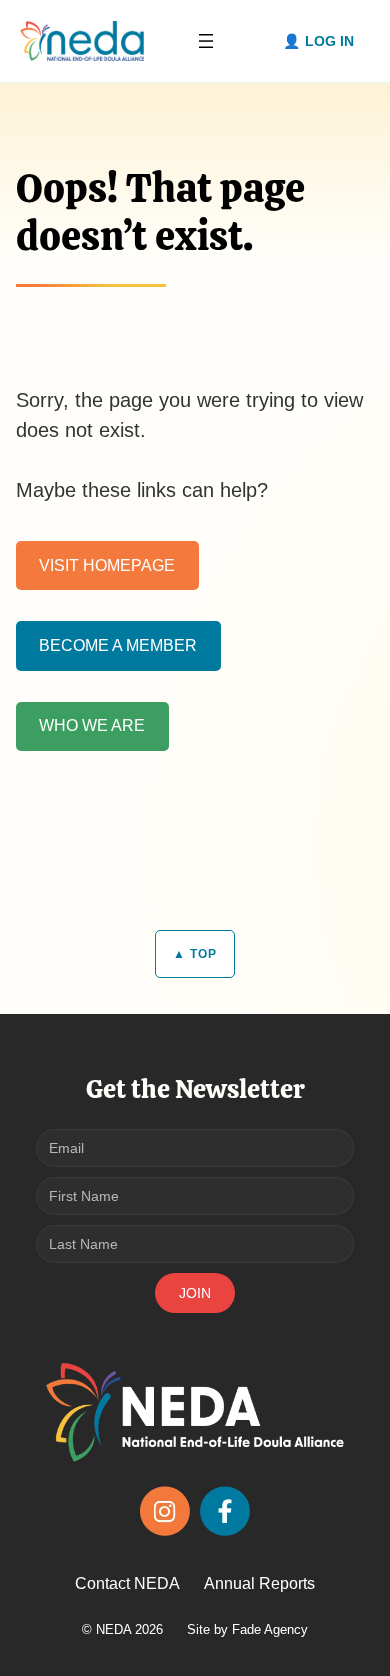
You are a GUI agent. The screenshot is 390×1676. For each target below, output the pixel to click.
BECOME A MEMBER (118, 645)
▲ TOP (195, 954)
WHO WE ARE (92, 725)
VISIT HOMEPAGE (107, 565)
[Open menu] (206, 41)
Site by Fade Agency (247, 1629)
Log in (329, 41)
